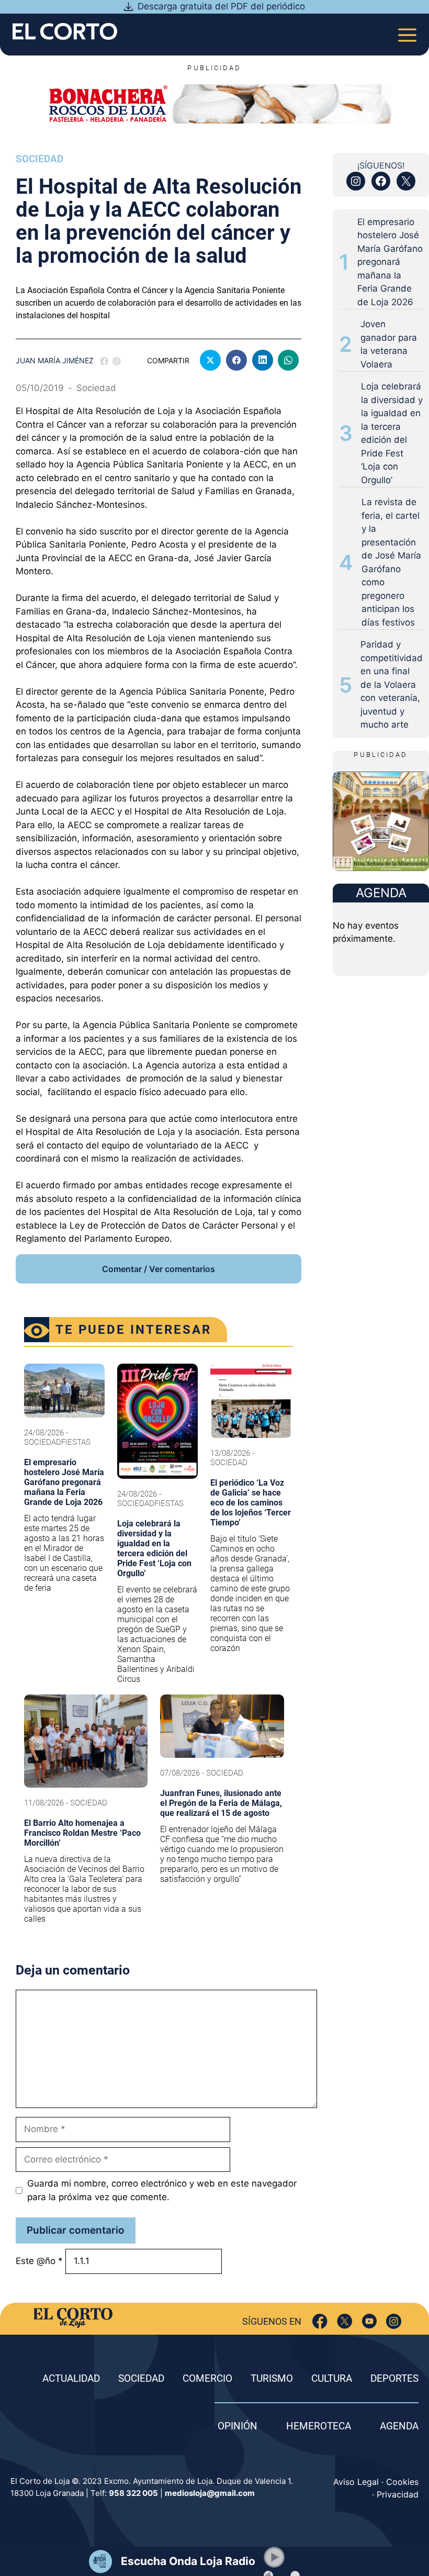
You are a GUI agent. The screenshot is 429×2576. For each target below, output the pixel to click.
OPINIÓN (238, 2426)
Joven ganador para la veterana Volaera (389, 344)
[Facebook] (320, 2321)
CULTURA (332, 2378)
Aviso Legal (356, 2482)
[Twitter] (345, 2321)
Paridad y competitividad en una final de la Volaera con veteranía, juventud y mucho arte (392, 684)
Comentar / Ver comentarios (159, 1269)
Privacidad (398, 2494)
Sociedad (39, 159)
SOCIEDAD (141, 2378)
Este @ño (39, 2261)
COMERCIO (207, 2378)
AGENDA (399, 2426)
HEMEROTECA (319, 2426)
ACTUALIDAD (71, 2378)
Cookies (402, 2482)
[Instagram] (394, 2321)
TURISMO (272, 2378)
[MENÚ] (407, 32)
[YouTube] (369, 2321)
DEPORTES (394, 2378)
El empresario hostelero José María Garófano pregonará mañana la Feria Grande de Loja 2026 (390, 262)
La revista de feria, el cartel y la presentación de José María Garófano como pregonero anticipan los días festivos (391, 562)
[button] (274, 2557)
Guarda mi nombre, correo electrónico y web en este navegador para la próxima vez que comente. (162, 2190)
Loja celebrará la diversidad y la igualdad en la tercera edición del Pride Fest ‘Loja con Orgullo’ (392, 433)
